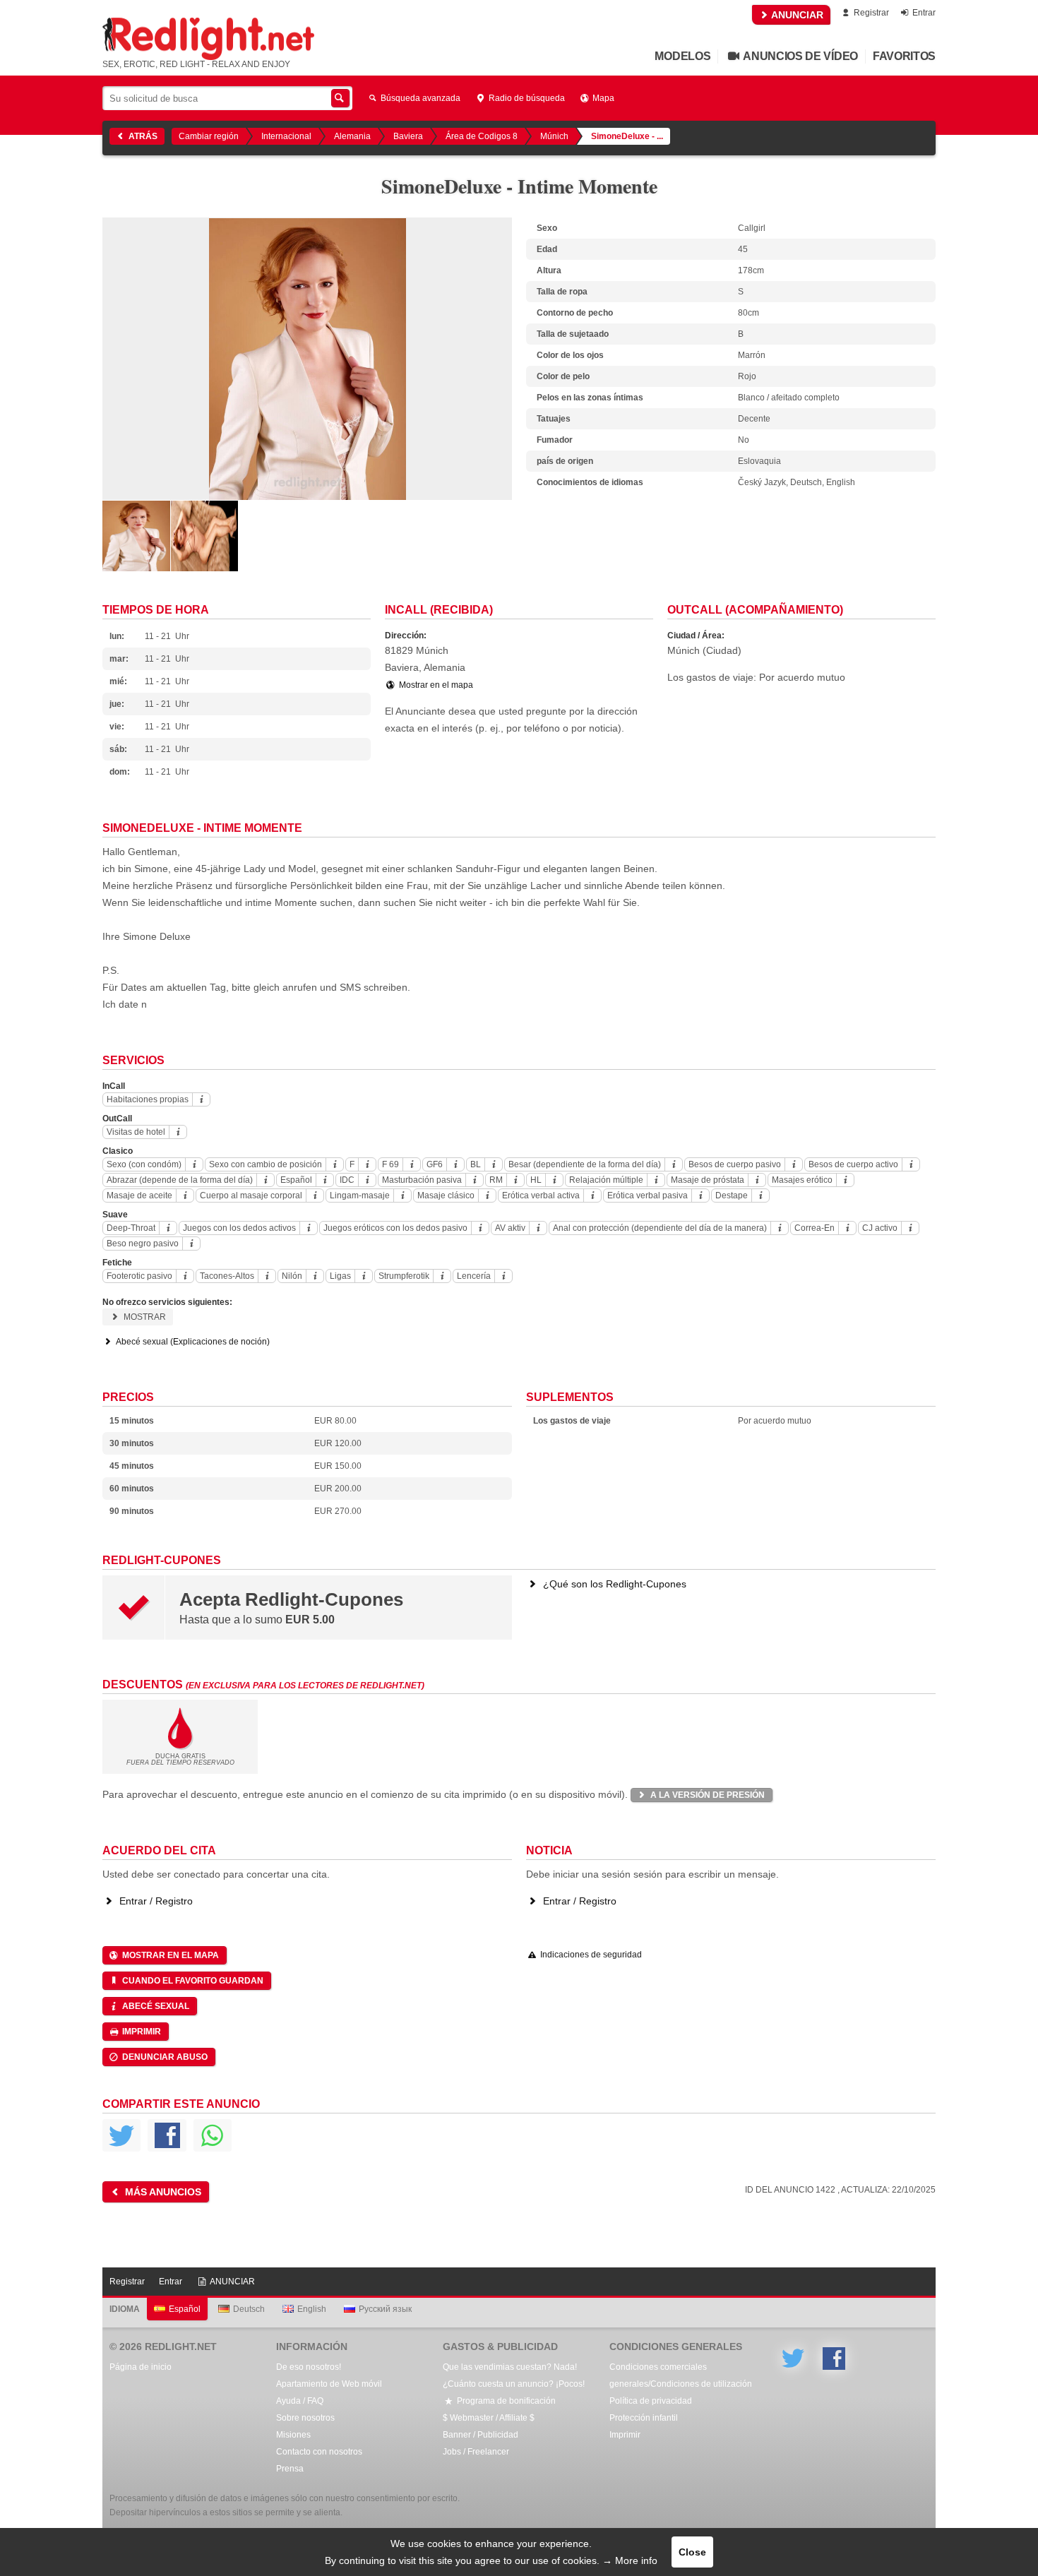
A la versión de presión (706, 1795)
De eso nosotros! (309, 2367)
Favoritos (904, 56)
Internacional (286, 136)
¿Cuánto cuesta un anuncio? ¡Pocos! (514, 2384)
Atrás (142, 136)
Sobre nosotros (305, 2418)
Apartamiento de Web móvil (329, 2384)
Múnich (554, 136)
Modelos (682, 56)
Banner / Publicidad (481, 2435)
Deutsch (249, 2309)
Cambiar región (209, 136)
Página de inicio (141, 2367)
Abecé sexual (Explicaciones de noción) (192, 1342)
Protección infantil (644, 2418)
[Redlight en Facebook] (834, 2359)
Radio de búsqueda (526, 98)
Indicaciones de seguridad (590, 1955)
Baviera (408, 136)
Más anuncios (162, 2192)
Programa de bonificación (505, 2401)
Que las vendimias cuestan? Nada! (510, 2367)
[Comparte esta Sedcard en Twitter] (121, 2135)
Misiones (293, 2435)
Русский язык (385, 2309)
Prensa (290, 2469)
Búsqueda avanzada (419, 98)
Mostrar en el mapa (435, 685)
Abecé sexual (155, 2006)
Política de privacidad (651, 2401)
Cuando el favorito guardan (192, 1981)
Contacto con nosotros (319, 2452)
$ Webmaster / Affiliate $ (489, 2418)
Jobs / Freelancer (476, 2452)
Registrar (870, 13)
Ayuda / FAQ (300, 2401)
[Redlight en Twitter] (793, 2359)
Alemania (352, 136)
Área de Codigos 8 (482, 136)
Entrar (923, 13)
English (312, 2309)
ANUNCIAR (796, 15)
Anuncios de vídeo (800, 56)
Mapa (602, 98)
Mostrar (144, 1317)
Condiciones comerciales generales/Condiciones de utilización (681, 2375)
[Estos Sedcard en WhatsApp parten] (213, 2135)
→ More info (630, 2560)
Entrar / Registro (155, 1901)
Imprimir (141, 2032)
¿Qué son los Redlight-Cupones (613, 1584)
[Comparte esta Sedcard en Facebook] (167, 2135)
